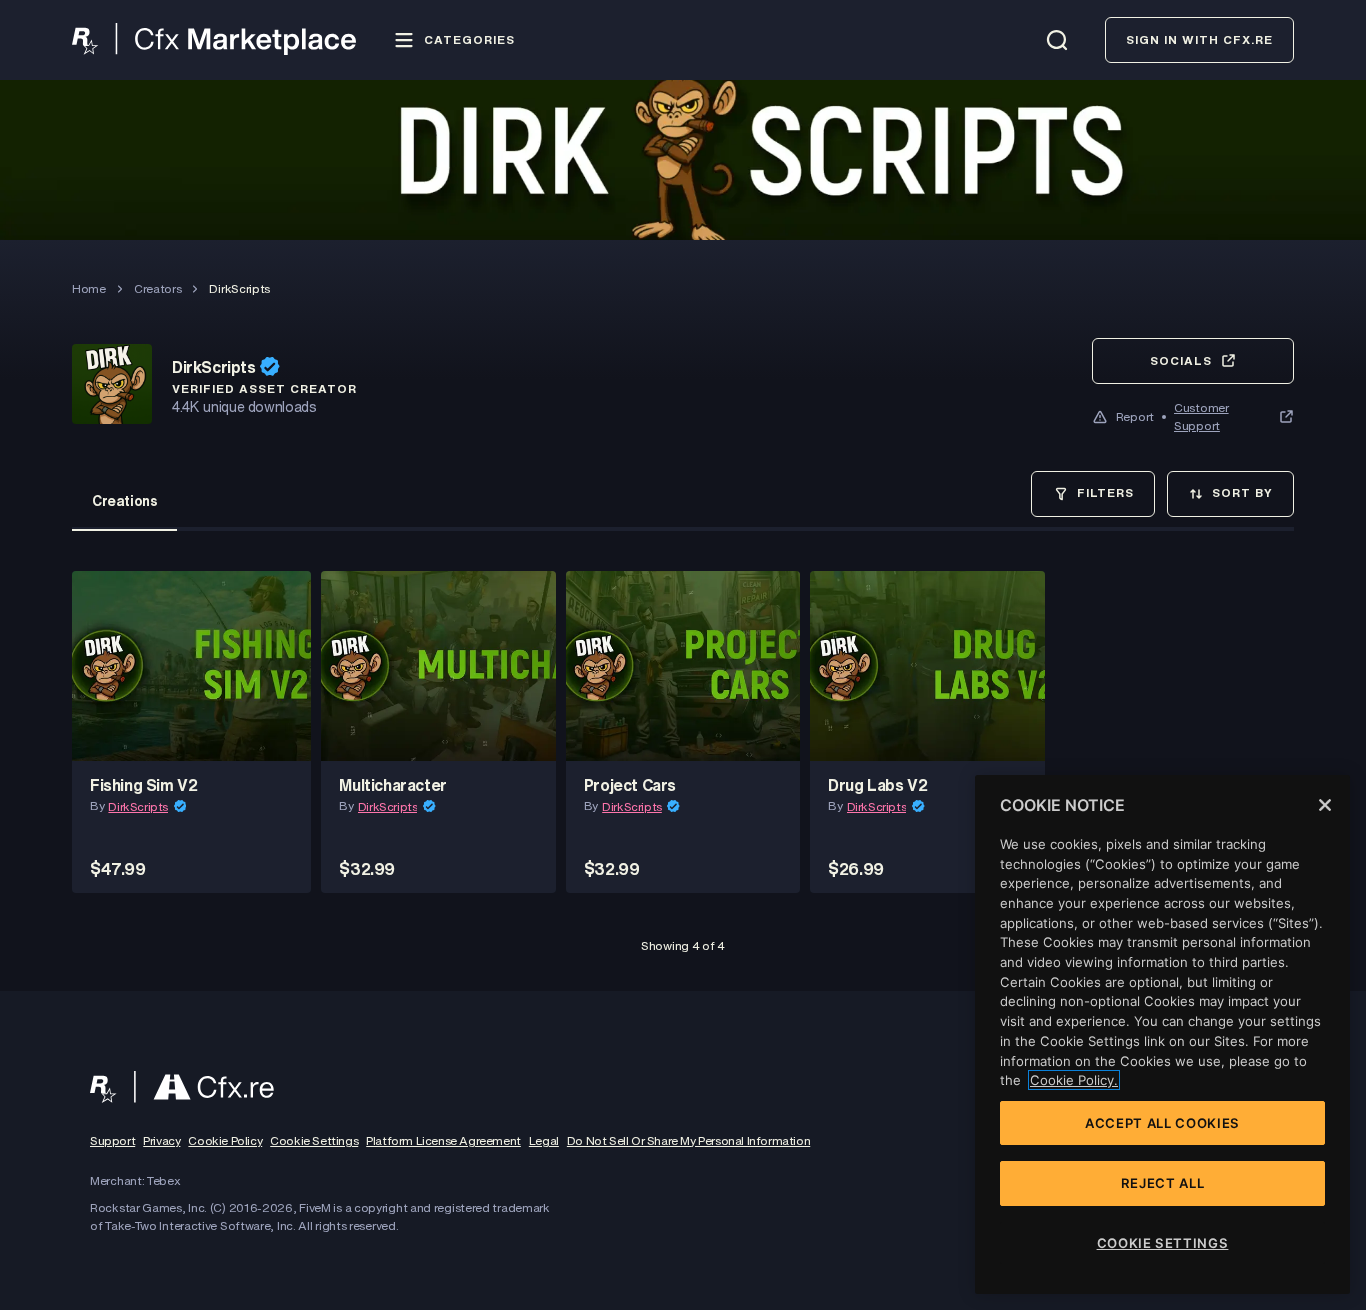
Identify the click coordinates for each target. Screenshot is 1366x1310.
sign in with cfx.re (1199, 39)
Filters (1105, 492)
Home (89, 288)
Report (1135, 416)
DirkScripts (138, 806)
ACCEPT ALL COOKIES (1162, 1123)
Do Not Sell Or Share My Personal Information (688, 1141)
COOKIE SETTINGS (1163, 1243)
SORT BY (1242, 492)
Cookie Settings (314, 1141)
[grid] (683, 737)
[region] (1162, 1034)
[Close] (1325, 805)
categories (469, 39)
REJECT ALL (1163, 1183)
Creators (158, 288)
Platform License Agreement (443, 1141)
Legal (544, 1141)
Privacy (161, 1141)
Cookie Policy (225, 1141)
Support (112, 1141)
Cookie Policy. (1074, 1080)
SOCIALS (1181, 360)
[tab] (124, 501)
